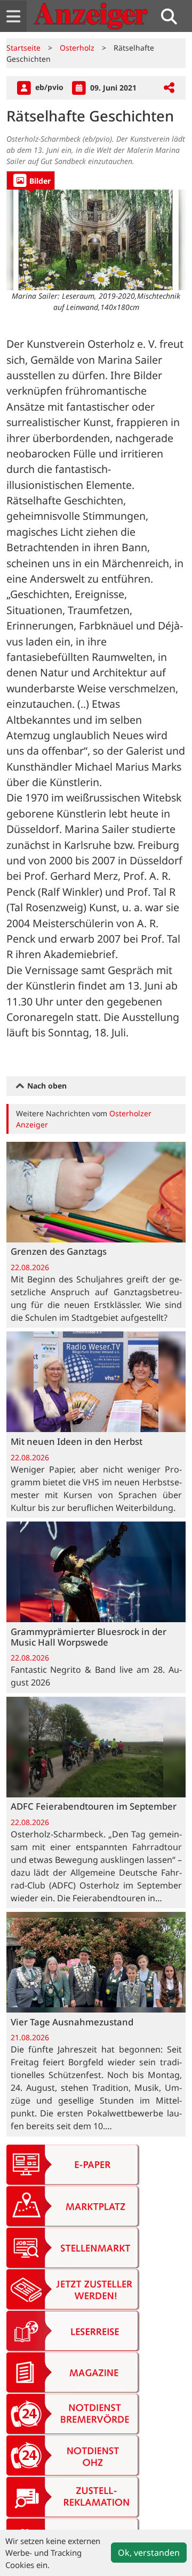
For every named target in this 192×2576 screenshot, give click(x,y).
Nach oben (46, 1086)
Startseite (23, 48)
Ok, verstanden (149, 2553)
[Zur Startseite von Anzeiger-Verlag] (91, 16)
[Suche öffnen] (173, 16)
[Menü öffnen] (13, 16)
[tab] (31, 180)
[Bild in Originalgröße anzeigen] (96, 240)
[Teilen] (169, 88)
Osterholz (77, 48)
